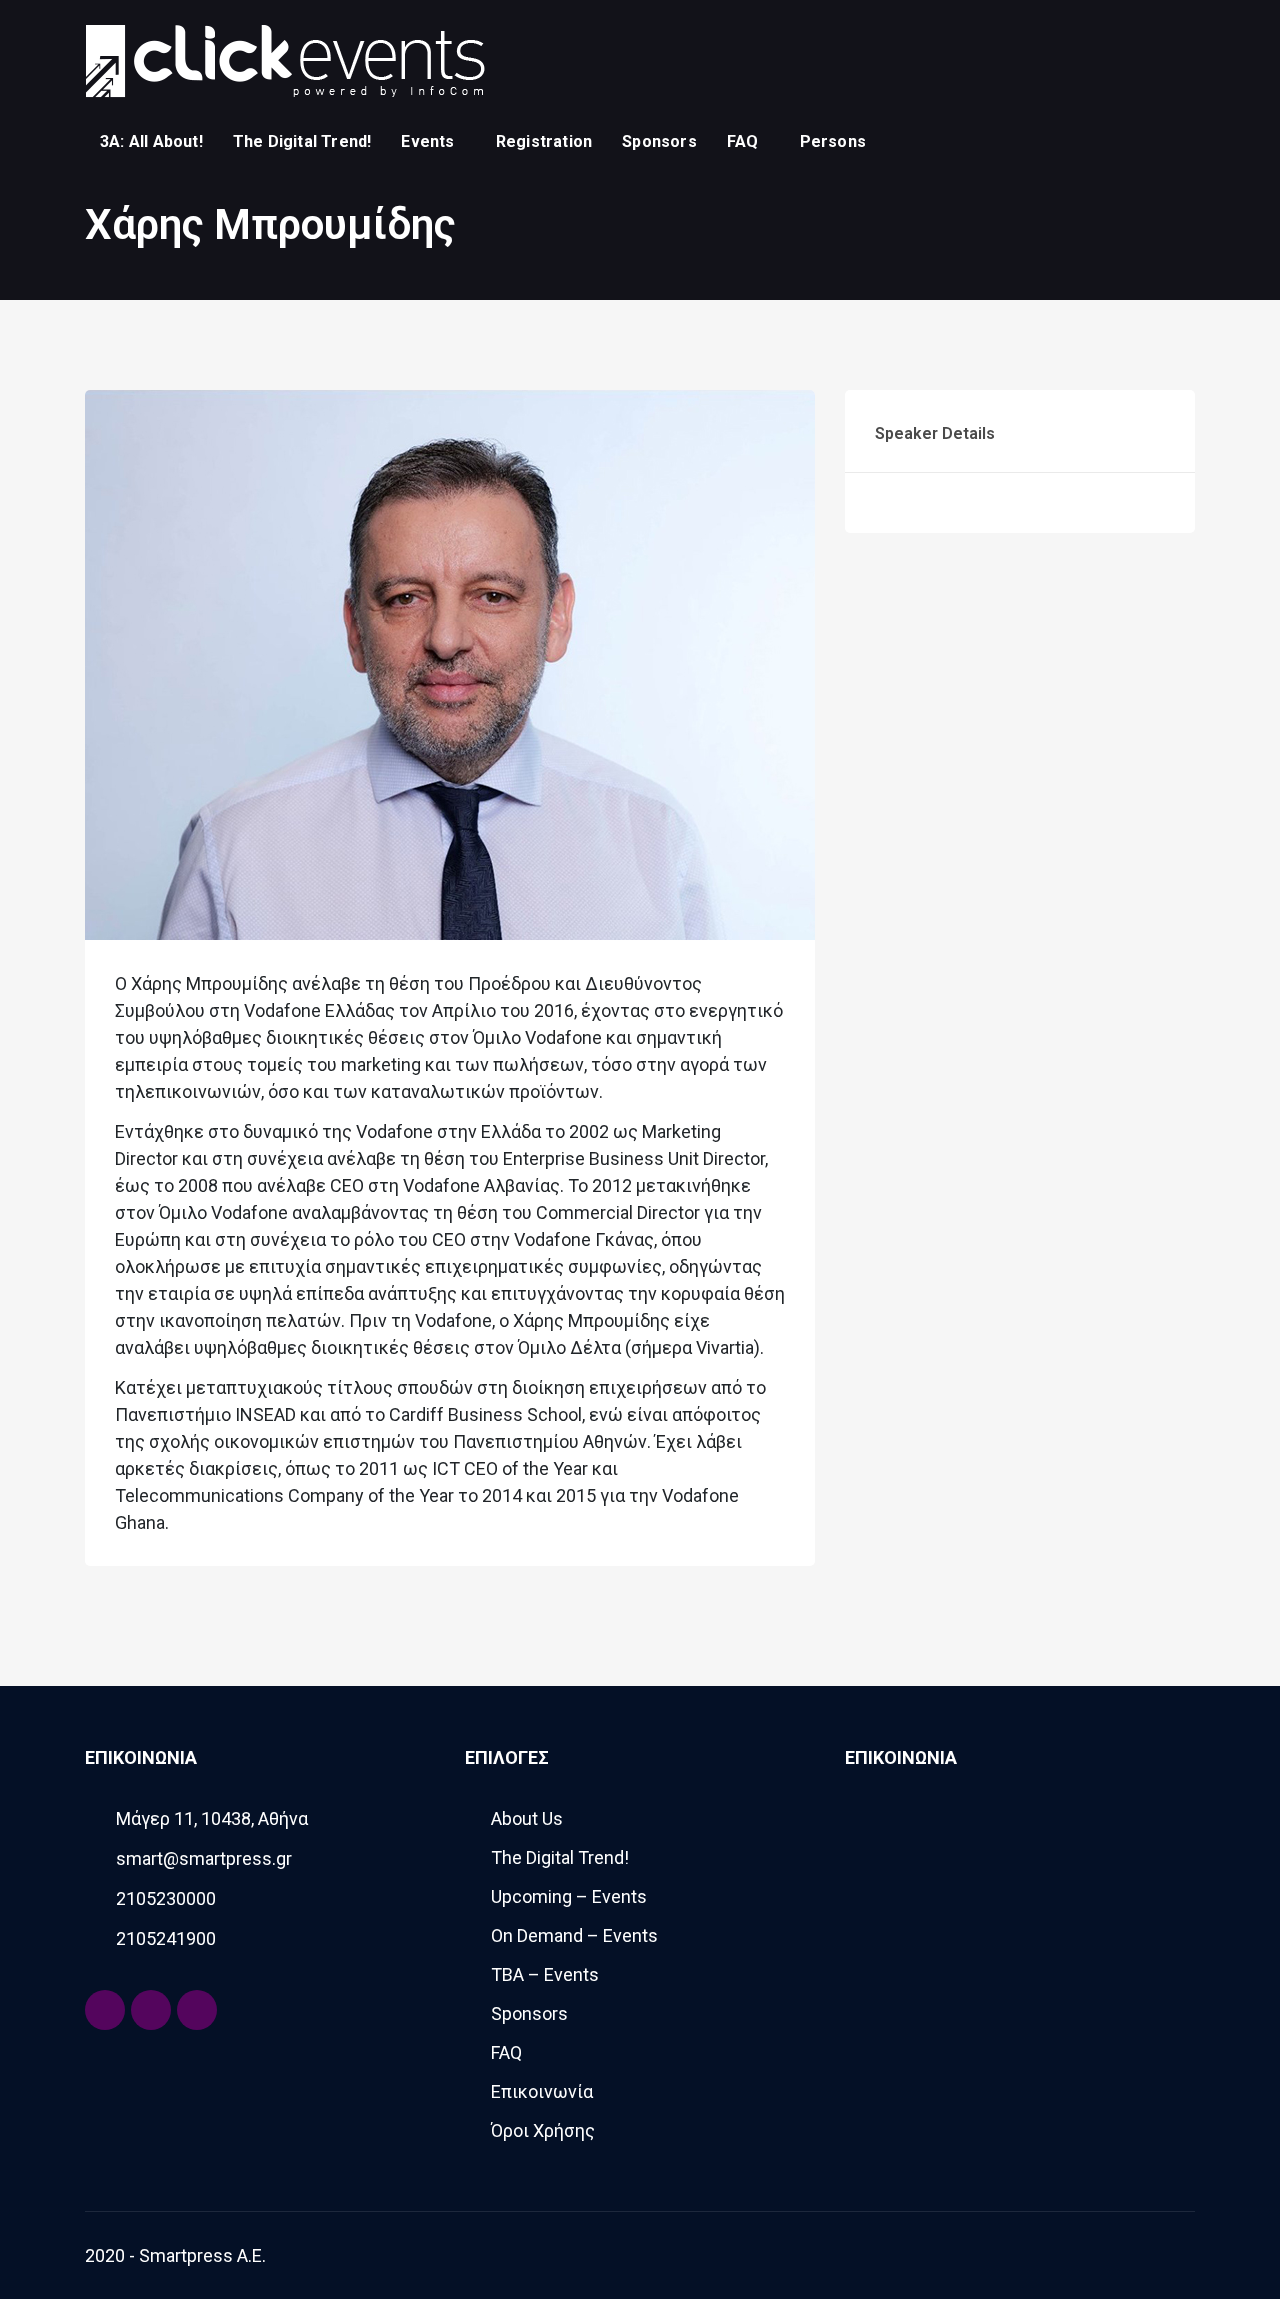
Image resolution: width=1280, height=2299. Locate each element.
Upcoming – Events (569, 1896)
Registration (544, 141)
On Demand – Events (574, 1935)
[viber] (1180, 141)
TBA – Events (545, 1974)
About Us (527, 1818)
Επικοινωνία (542, 2091)
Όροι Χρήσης (543, 2130)
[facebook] (1120, 141)
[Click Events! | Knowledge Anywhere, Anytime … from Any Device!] (285, 59)
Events (427, 141)
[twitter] (1150, 141)
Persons (833, 141)
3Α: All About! (151, 141)
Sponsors (659, 141)
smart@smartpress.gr (204, 1858)
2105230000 (166, 1898)
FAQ (743, 141)
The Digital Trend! (302, 141)
